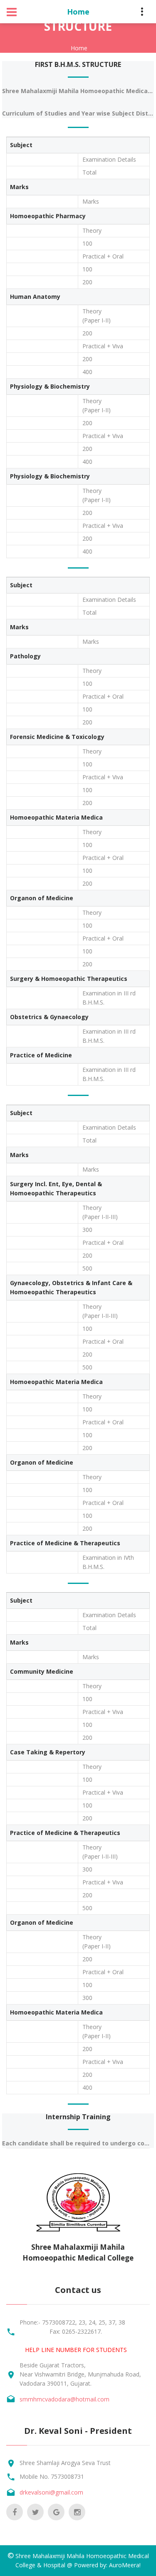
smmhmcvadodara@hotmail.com (64, 2399)
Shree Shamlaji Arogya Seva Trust (65, 2463)
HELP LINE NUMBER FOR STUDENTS (76, 2350)
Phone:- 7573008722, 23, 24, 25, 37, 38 (72, 2322)
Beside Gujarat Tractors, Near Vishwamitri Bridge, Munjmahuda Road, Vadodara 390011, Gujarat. (80, 2374)
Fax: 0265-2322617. (76, 2331)
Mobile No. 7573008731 (52, 2476)
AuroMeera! (125, 2565)
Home (79, 48)
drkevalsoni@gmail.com (51, 2492)
